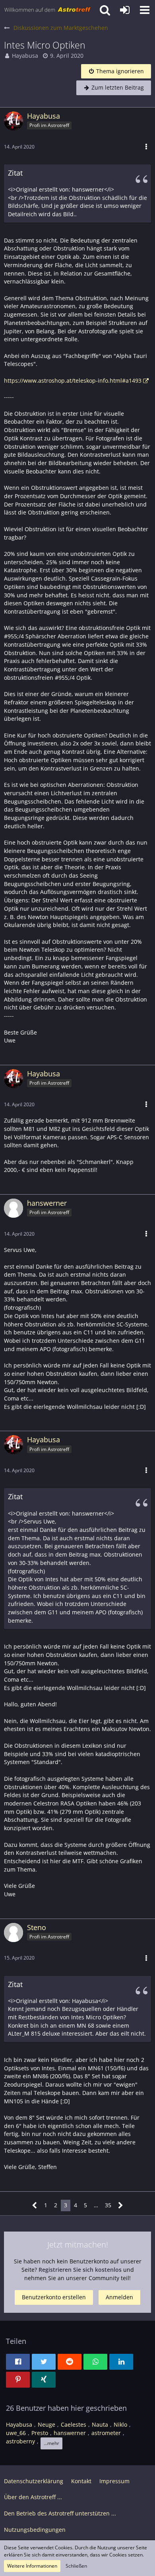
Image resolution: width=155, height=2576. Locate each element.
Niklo (120, 2424)
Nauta (100, 2424)
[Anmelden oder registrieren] (125, 10)
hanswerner (70, 2433)
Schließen (76, 2566)
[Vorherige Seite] (35, 2205)
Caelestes (74, 2424)
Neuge (46, 2424)
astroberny (20, 2441)
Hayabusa (25, 56)
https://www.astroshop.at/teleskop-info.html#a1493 (73, 380)
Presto (40, 2433)
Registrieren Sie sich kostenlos (80, 2270)
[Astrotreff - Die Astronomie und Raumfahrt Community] (48, 10)
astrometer (106, 2433)
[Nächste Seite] (121, 2205)
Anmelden (119, 2297)
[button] (145, 10)
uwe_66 (16, 2433)
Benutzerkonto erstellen (54, 2297)
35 (108, 2205)
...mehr (51, 2443)
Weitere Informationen (32, 2566)
